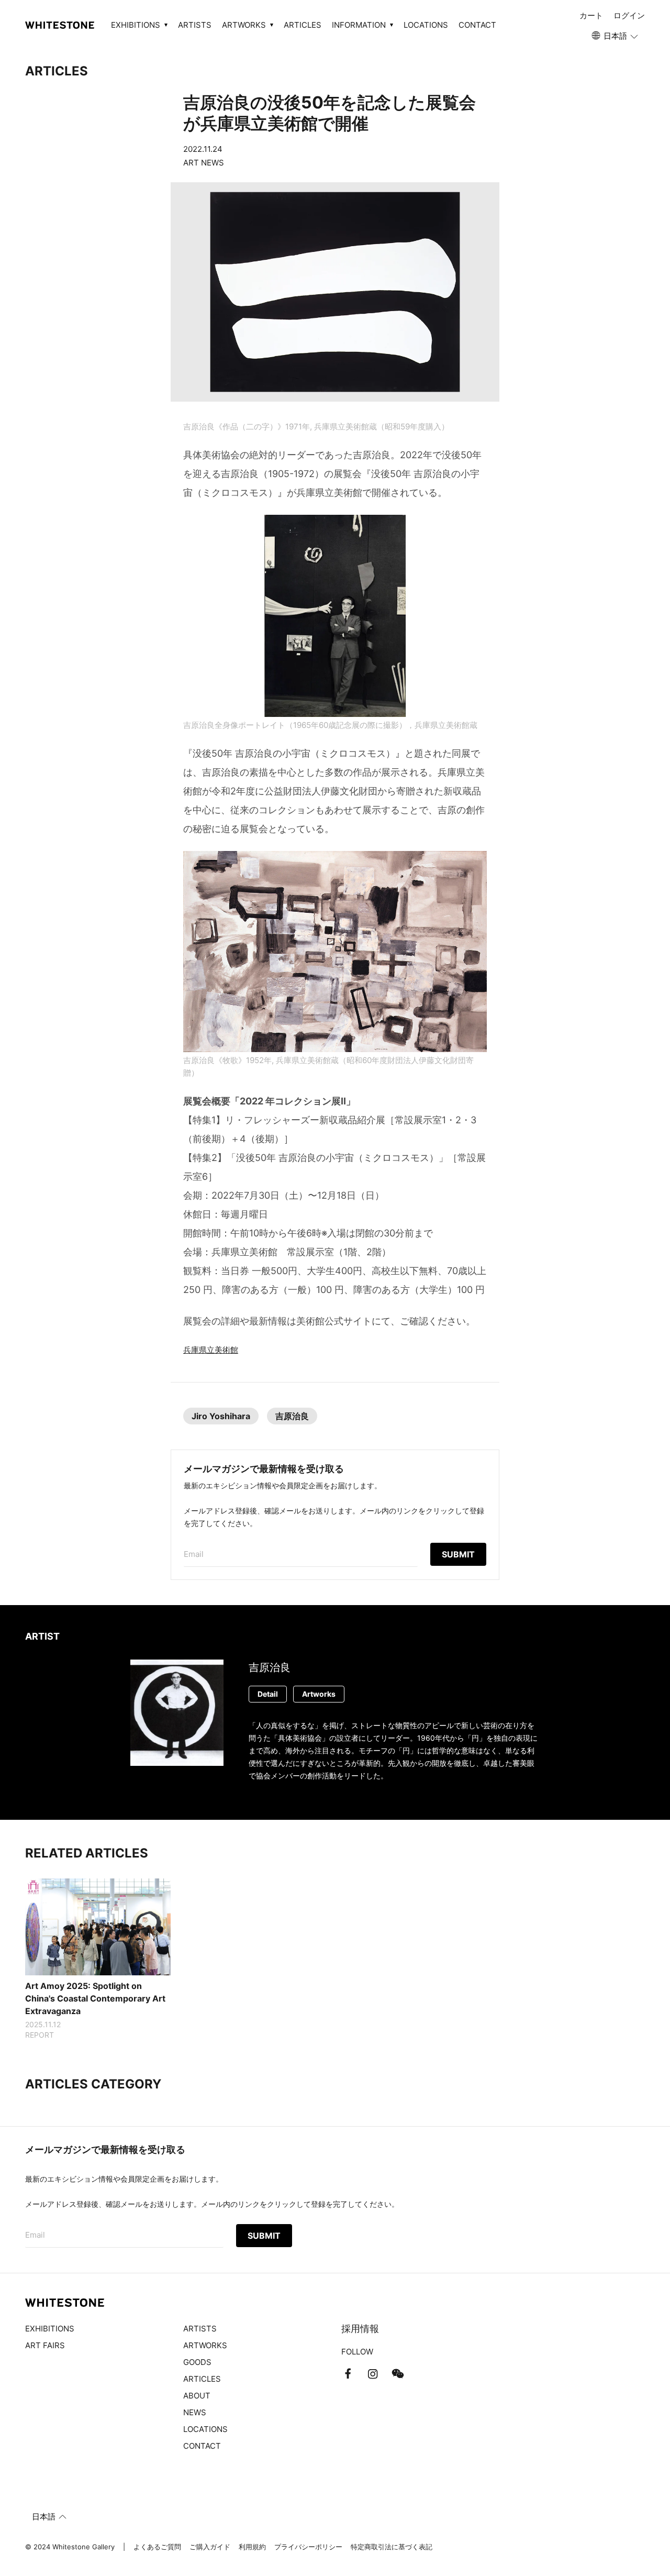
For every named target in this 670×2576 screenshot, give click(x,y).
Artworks (319, 1694)
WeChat (398, 2374)
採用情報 (360, 2329)
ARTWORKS (205, 2345)
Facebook (348, 2374)
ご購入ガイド (210, 2547)
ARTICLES (303, 25)
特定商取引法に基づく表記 (392, 2547)
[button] (616, 36)
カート (591, 15)
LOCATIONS (426, 25)
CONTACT (477, 25)
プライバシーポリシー (308, 2547)
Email (194, 1554)
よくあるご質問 (157, 2547)
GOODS (197, 2362)
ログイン (629, 15)
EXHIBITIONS (50, 2329)
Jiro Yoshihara (221, 1416)
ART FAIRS (45, 2345)
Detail (268, 1694)
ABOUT (197, 2396)
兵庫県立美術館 (211, 1350)
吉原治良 (292, 1416)
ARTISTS (195, 25)
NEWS (195, 2412)
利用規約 (252, 2547)
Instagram (373, 2374)
